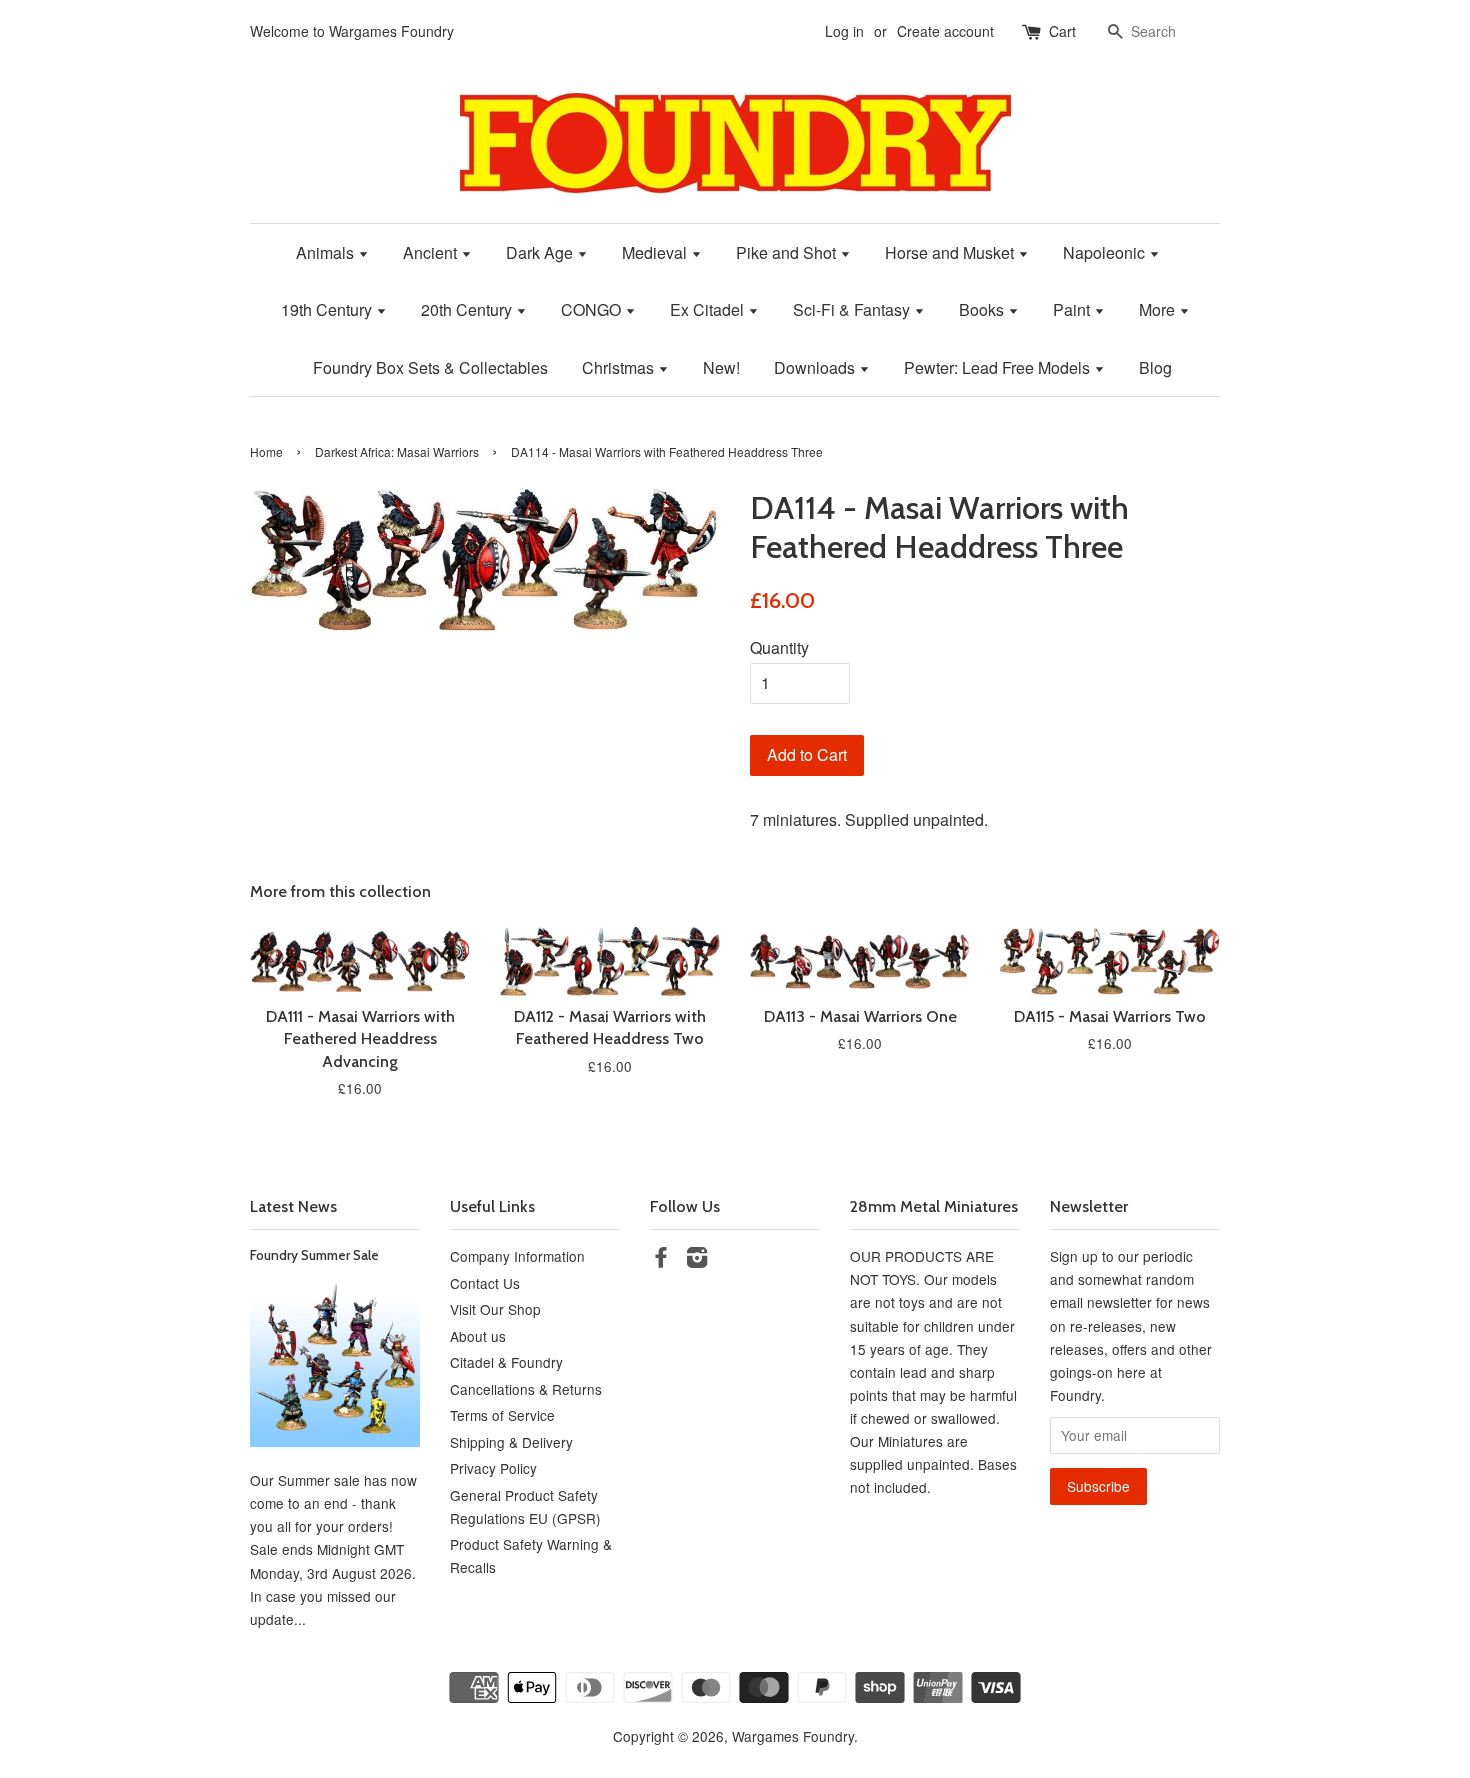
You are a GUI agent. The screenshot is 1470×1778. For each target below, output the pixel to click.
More (1159, 309)
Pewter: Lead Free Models (999, 367)
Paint (1073, 309)
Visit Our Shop (495, 1309)
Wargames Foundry (793, 1736)
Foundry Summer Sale (314, 1255)
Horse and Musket (951, 252)
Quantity (779, 647)
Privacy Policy (493, 1468)
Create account (945, 31)
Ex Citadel (709, 309)
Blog (1155, 367)
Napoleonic (1106, 252)
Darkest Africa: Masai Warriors (397, 451)
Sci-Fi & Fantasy (853, 309)
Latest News (293, 1206)
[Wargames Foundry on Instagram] (697, 1260)
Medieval (656, 252)
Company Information (517, 1256)
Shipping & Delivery (511, 1442)
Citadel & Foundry (506, 1362)
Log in (844, 31)
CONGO (593, 309)
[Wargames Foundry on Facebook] (661, 1260)
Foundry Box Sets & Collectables (430, 367)
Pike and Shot (788, 252)
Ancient (432, 252)
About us (478, 1336)
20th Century (468, 309)
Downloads (816, 367)
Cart (1062, 31)
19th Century (328, 309)
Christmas (620, 367)
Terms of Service (502, 1415)
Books (983, 309)
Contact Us (485, 1283)
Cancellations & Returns (526, 1389)
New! (721, 367)
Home (266, 451)
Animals (327, 252)
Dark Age (541, 252)
